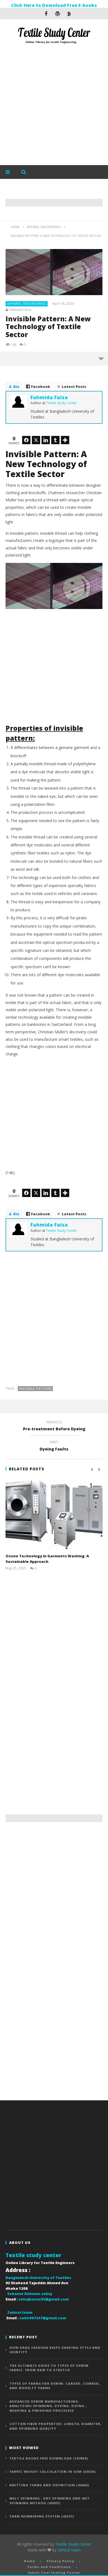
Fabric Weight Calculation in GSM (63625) (53, 2472)
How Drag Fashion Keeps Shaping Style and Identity (55, 2350)
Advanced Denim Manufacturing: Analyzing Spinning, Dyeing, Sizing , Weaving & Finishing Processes (48, 2406)
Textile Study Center (73, 2544)
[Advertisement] (54, 106)
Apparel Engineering (27, 304)
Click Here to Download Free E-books (54, 5)
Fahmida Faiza (20, 310)
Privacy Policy (60, 2561)
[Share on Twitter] (36, 440)
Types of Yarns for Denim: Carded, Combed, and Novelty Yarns (55, 2386)
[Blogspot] (69, 14)
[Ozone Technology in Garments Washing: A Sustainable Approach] (54, 1515)
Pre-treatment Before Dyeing (54, 1426)
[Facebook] (46, 14)
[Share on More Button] (65, 440)
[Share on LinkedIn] (46, 440)
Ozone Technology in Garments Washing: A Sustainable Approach (47, 1559)
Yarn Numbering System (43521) (42, 2516)
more (101, 359)
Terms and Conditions (49, 2567)
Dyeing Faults (54, 1446)
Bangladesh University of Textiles (38, 2278)
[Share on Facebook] (26, 440)
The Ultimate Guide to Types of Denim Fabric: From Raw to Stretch (49, 2368)
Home (29, 2561)
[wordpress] (58, 14)
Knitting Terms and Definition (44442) (49, 2485)
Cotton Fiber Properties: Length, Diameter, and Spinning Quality (55, 2426)
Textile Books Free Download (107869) (49, 2458)
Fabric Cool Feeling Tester (54, 2573)
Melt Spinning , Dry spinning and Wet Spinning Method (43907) (50, 2501)
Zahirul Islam (69, 2550)
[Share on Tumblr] (55, 440)
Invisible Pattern (35, 1388)
